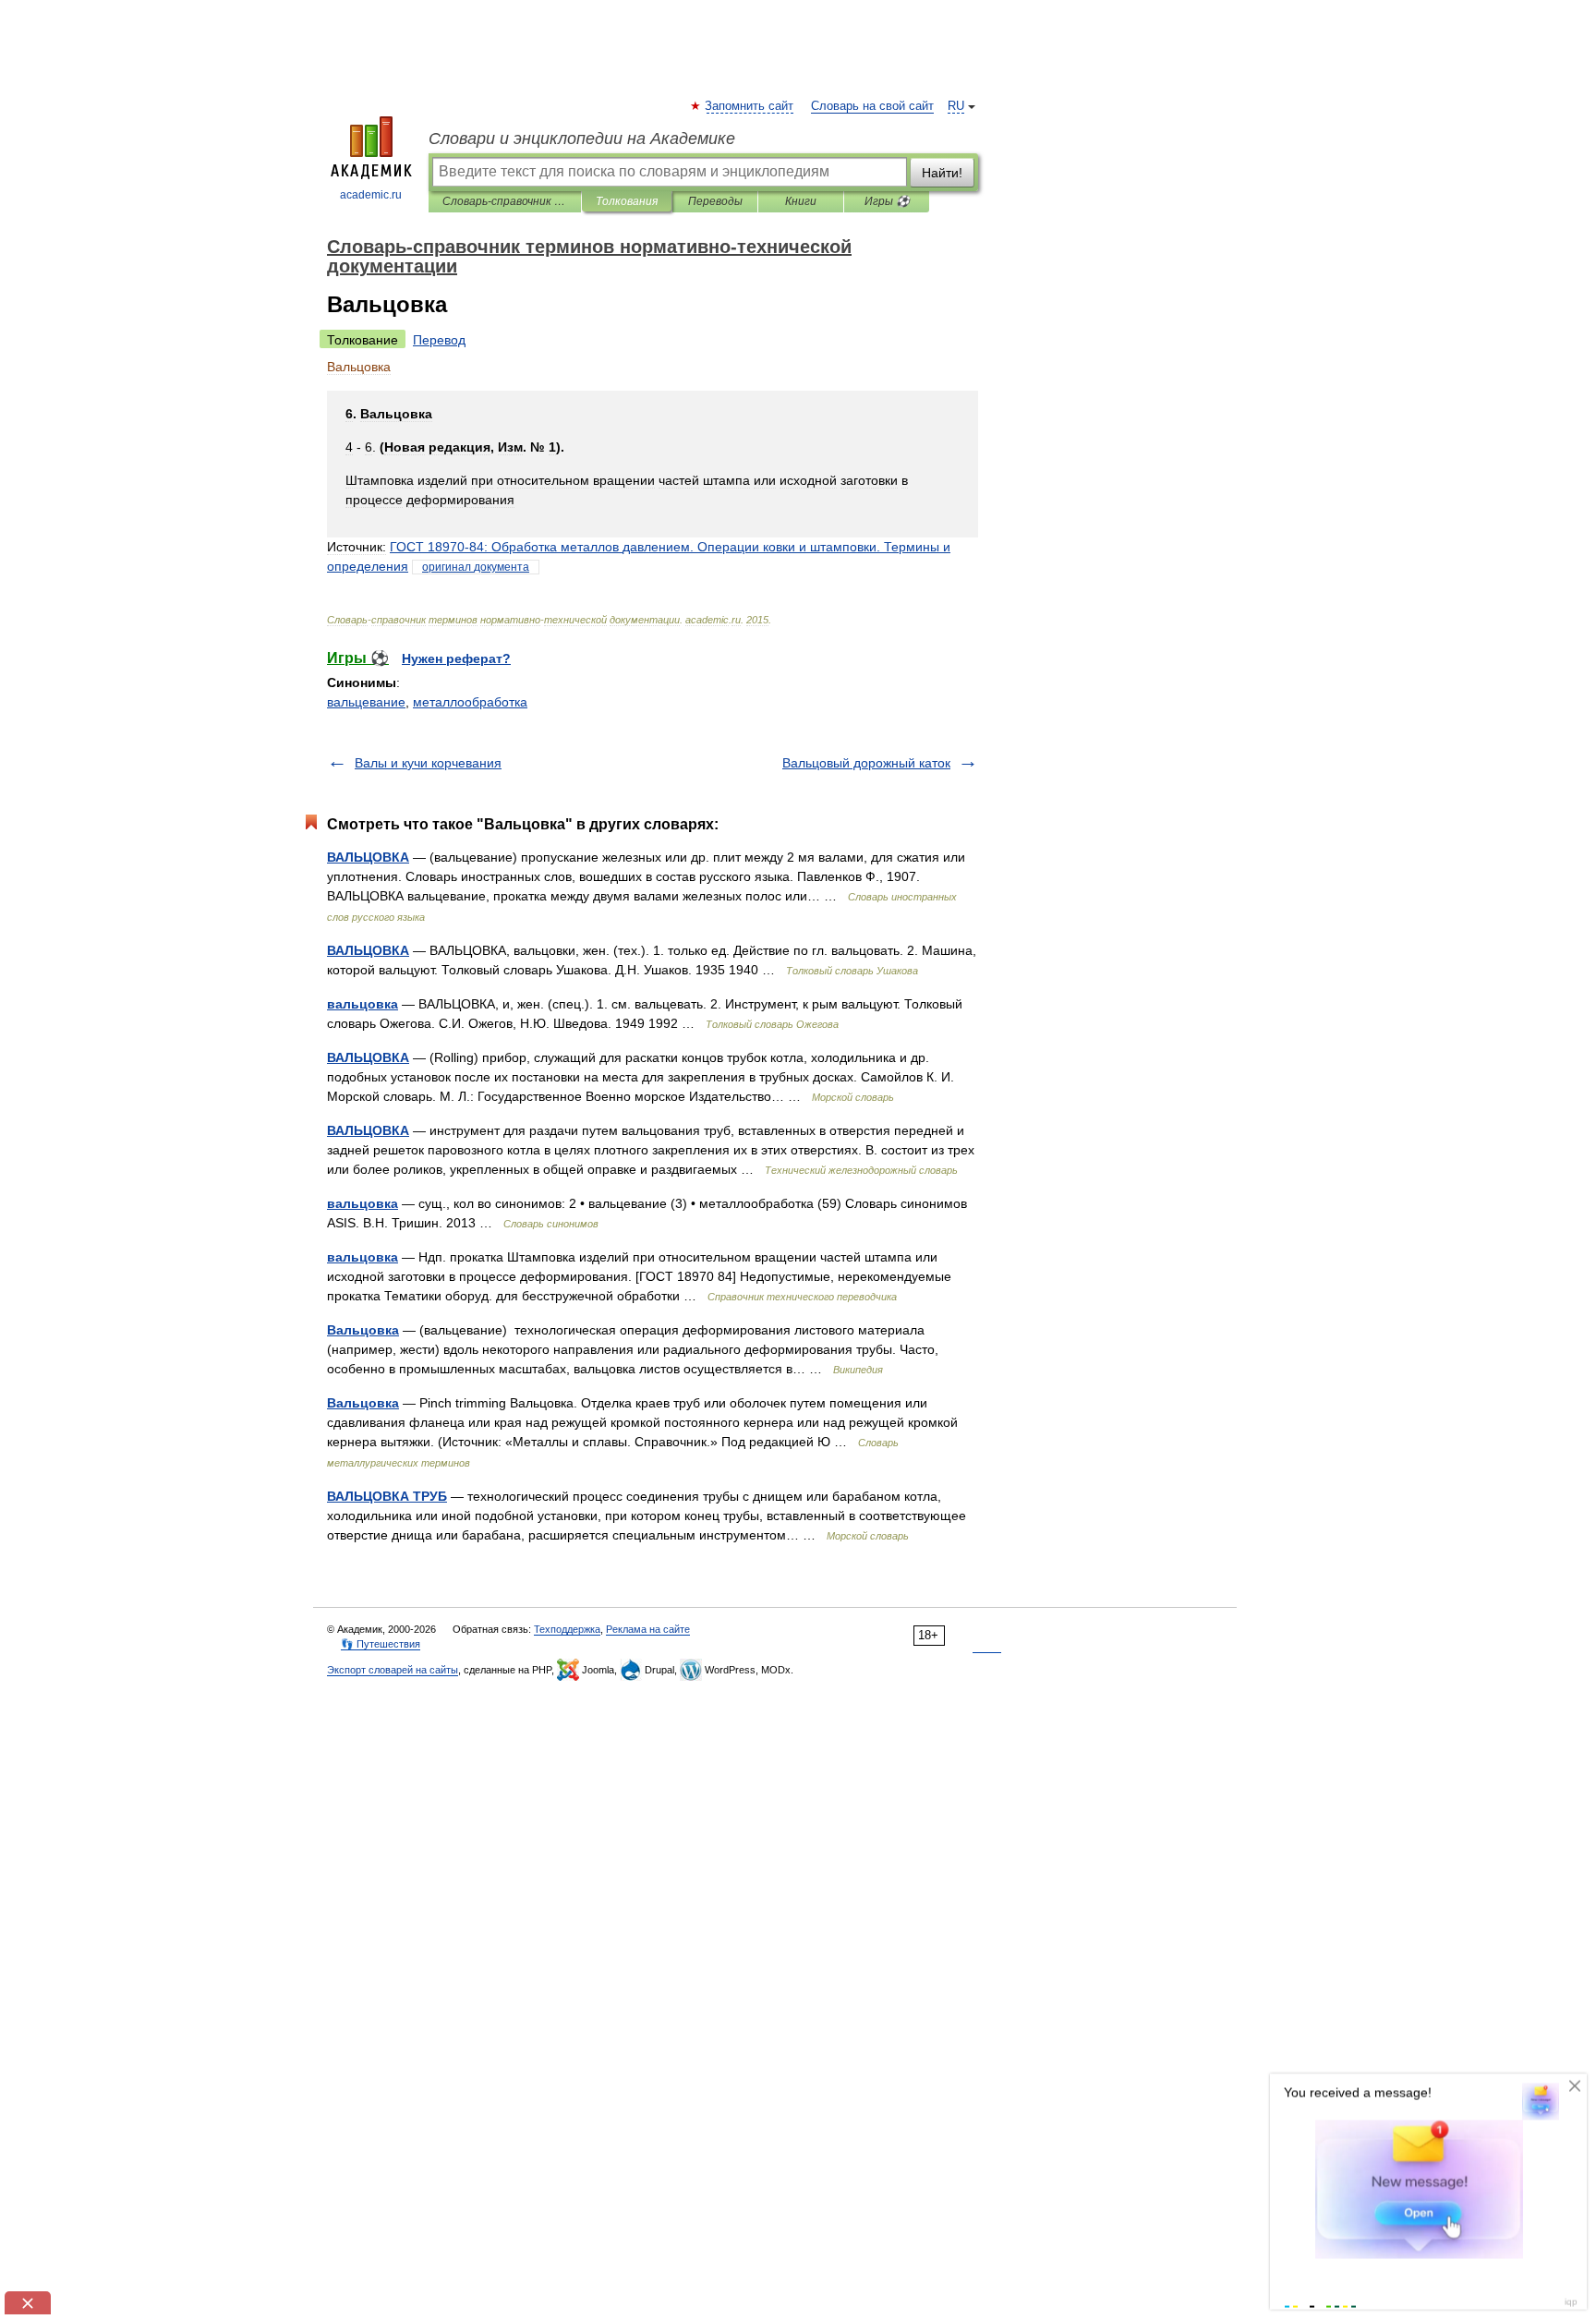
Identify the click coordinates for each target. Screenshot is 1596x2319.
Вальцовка (363, 1330)
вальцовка (363, 1004)
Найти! (942, 173)
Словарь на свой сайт (872, 106)
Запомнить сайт (750, 106)
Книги (801, 201)
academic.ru (371, 195)
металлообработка (470, 702)
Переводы (715, 201)
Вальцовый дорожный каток (866, 763)
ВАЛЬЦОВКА (368, 857)
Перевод (439, 340)
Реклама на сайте (648, 1629)
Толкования (627, 201)
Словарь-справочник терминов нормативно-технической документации (505, 201)
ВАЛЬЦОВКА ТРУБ (387, 1496)
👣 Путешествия (381, 1644)
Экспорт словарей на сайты (393, 1670)
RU (956, 106)
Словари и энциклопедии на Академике (582, 139)
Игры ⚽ (887, 201)
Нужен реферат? (456, 658)
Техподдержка (567, 1629)
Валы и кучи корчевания (428, 763)
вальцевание (366, 702)
